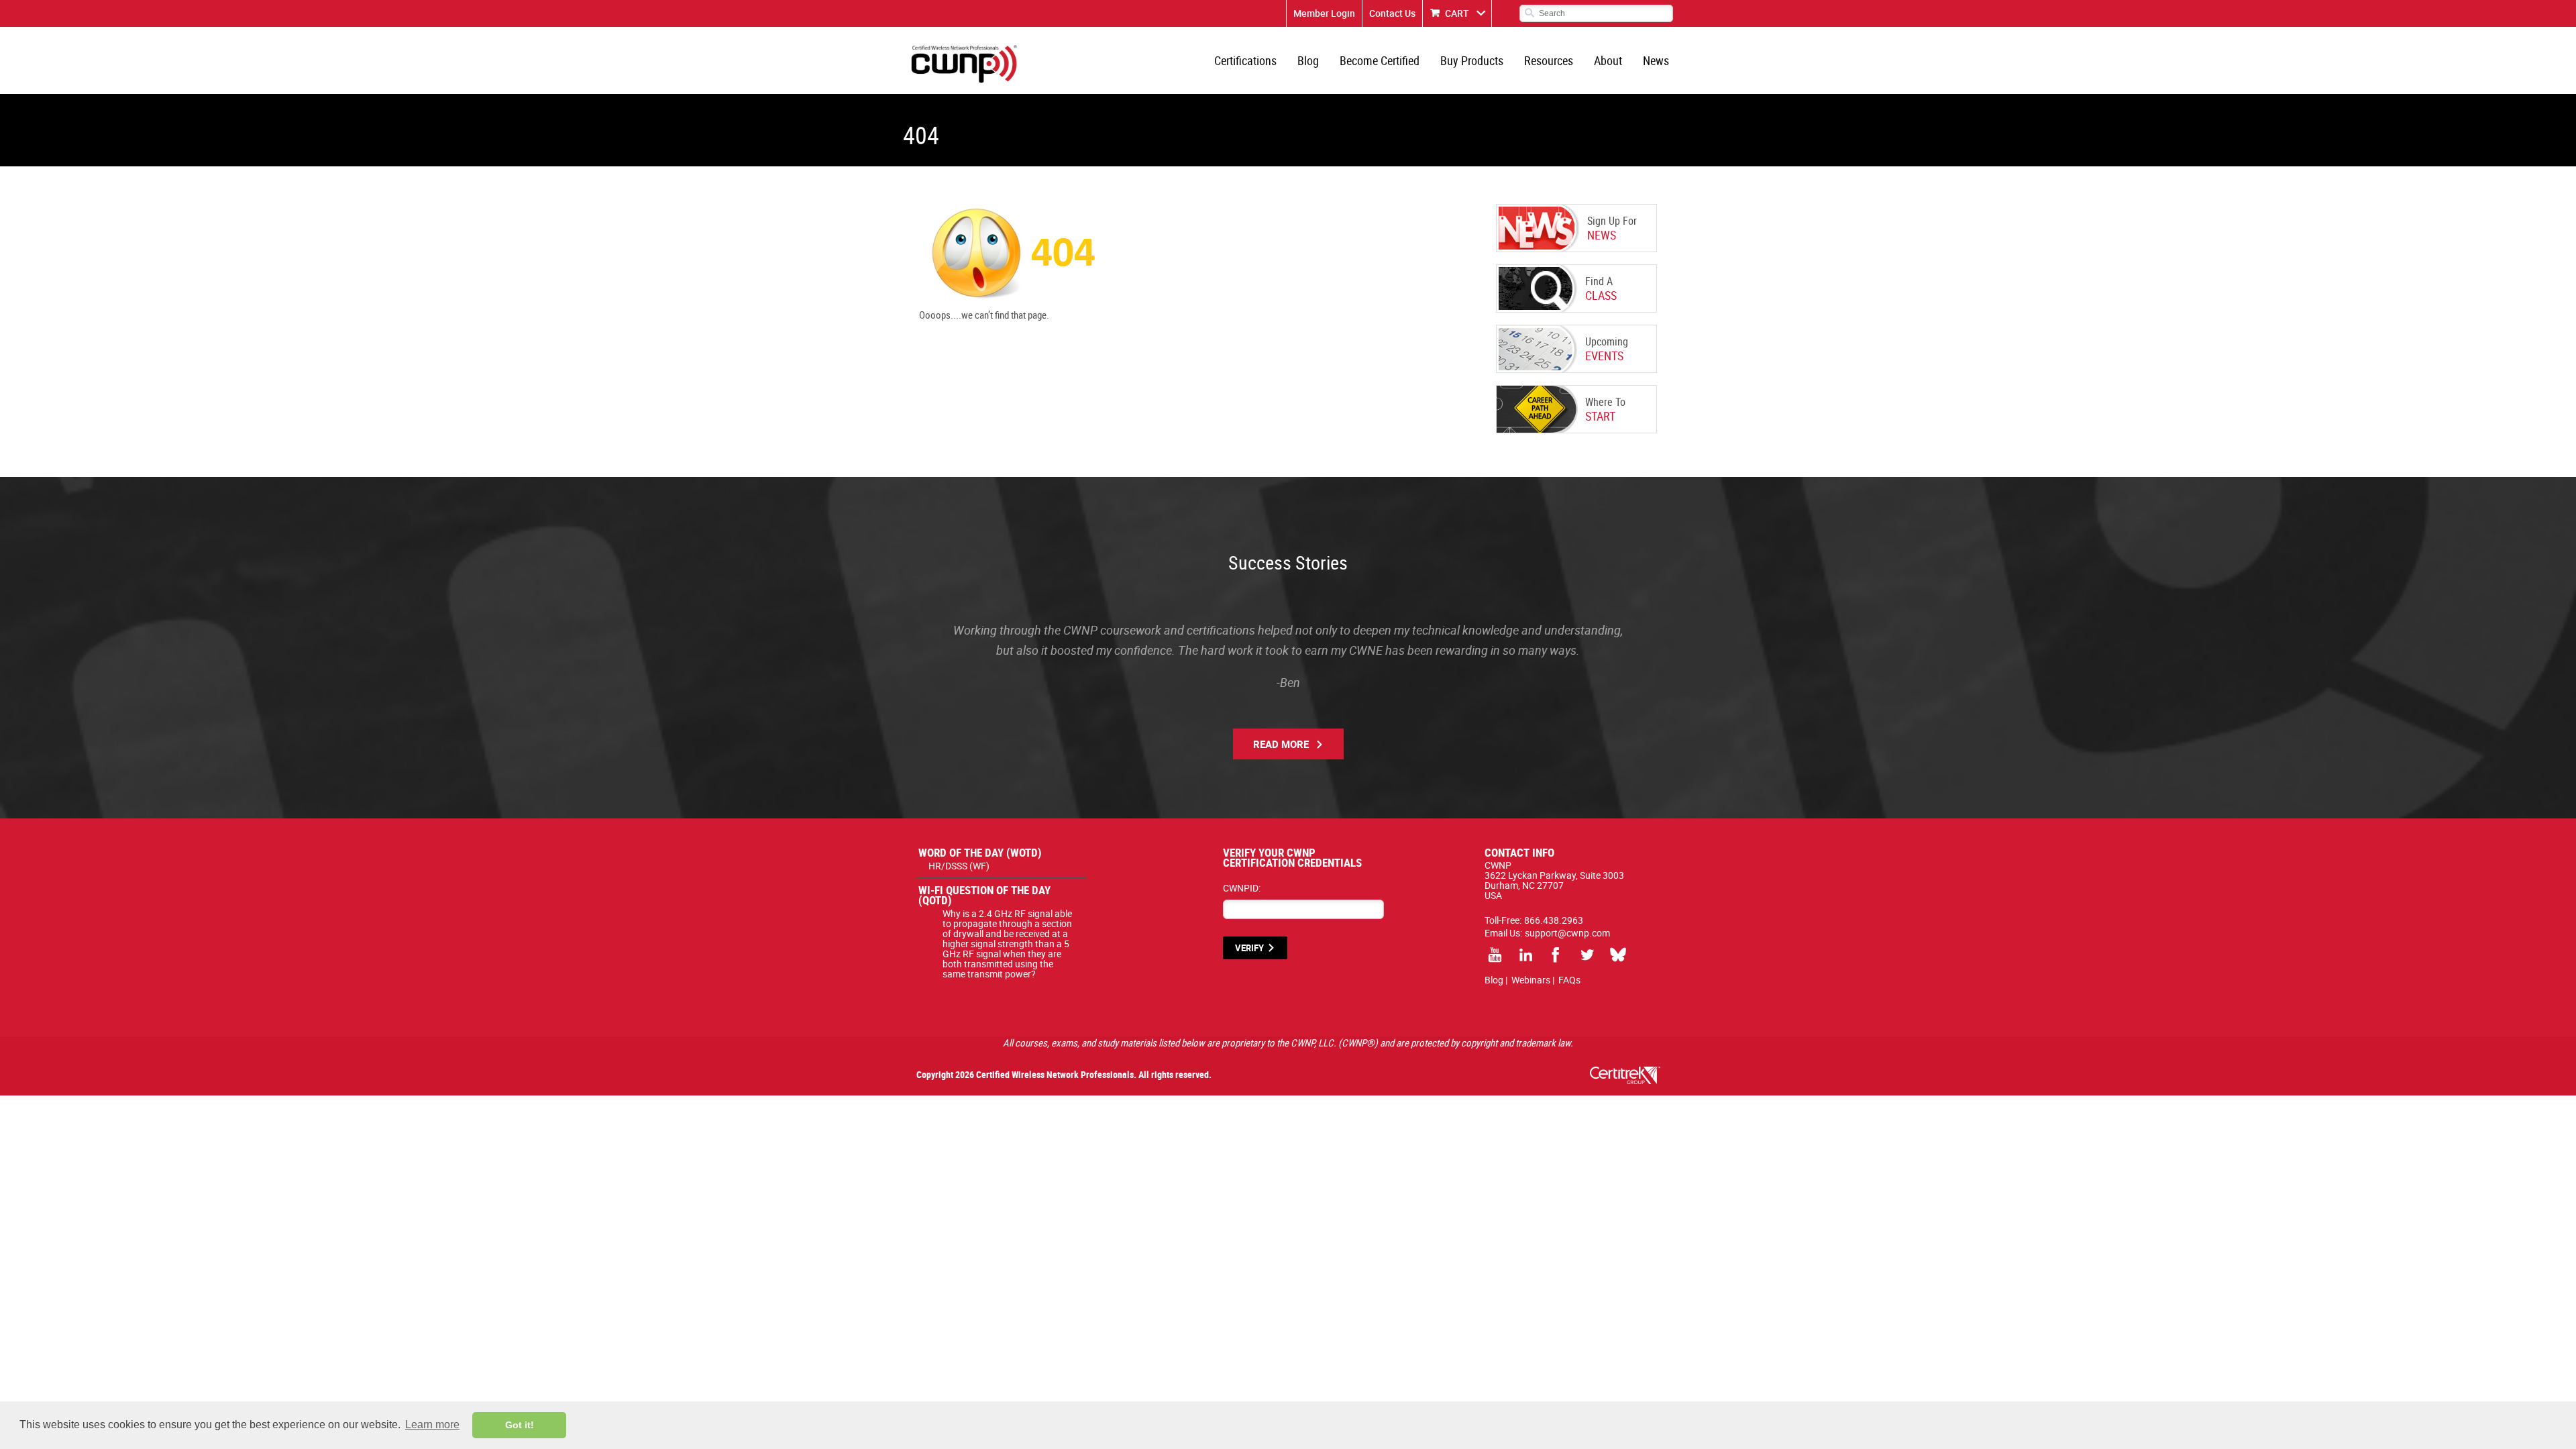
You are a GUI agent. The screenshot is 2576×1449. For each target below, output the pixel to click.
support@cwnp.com (1567, 933)
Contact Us (1392, 13)
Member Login (1324, 13)
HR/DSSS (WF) (959, 866)
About (1608, 60)
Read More (1281, 744)
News (1656, 60)
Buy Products (1472, 60)
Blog (1308, 60)
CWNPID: (1242, 888)
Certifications (1245, 60)
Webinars (1531, 980)
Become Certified (1380, 60)
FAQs (1569, 980)
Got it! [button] (520, 1425)
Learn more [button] (432, 1425)
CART (1457, 13)
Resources (1549, 60)
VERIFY (1249, 948)
